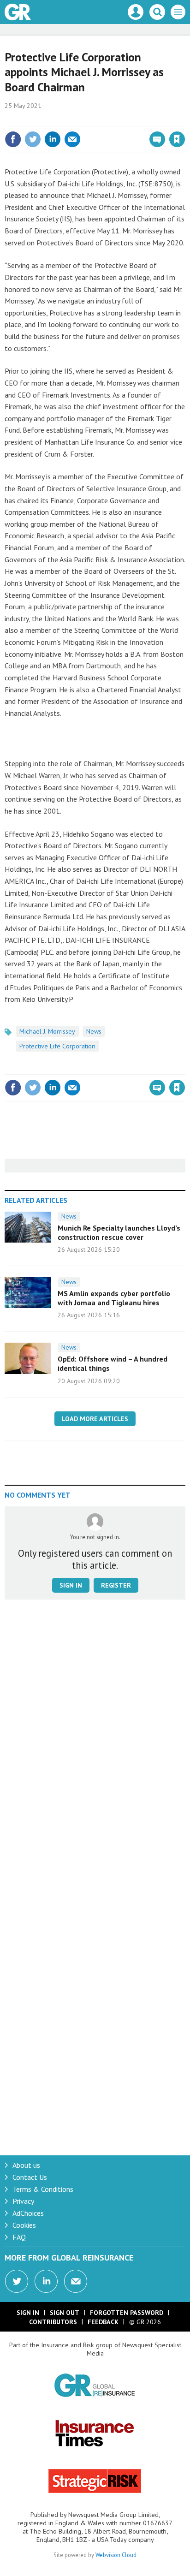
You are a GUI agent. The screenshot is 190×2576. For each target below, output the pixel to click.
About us (26, 2165)
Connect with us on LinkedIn (46, 2281)
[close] (184, 119)
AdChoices (28, 2213)
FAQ (19, 2237)
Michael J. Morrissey (47, 1031)
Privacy (23, 2201)
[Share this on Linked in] (53, 139)
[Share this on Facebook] (13, 139)
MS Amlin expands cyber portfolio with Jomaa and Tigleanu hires (114, 1298)
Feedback (103, 2322)
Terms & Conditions (43, 2189)
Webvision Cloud (116, 2555)
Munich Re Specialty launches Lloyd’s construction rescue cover (119, 1232)
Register (116, 1585)
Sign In (28, 2313)
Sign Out (65, 2313)
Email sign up (76, 2281)
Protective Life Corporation (57, 1046)
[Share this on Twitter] (33, 139)
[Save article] (177, 139)
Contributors (53, 2322)
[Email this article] (72, 139)
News (94, 1031)
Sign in (68, 119)
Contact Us (30, 2177)
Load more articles (95, 1419)
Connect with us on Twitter (17, 2281)
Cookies (24, 2225)
